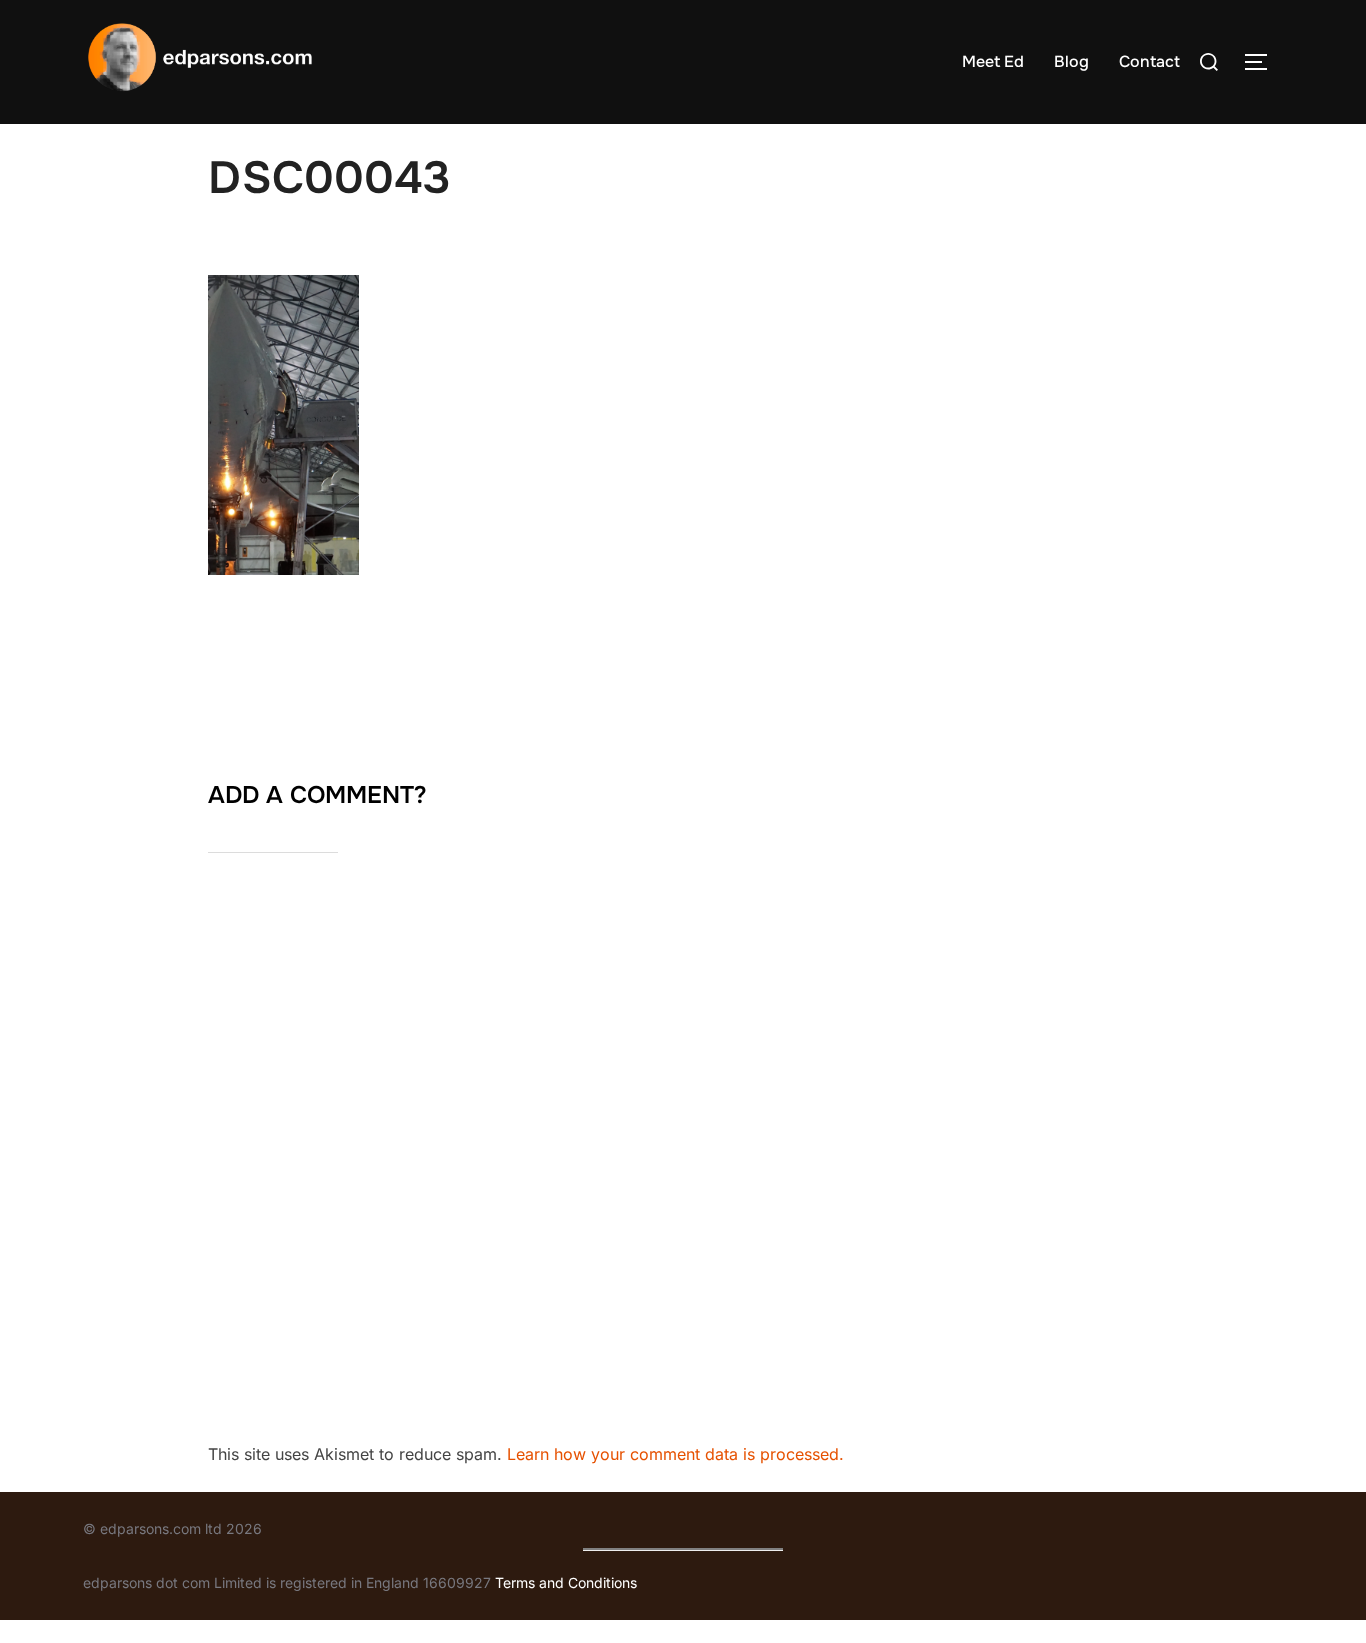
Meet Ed (993, 61)
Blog (1071, 61)
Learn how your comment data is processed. (675, 1454)
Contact (1149, 61)
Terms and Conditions (566, 1582)
